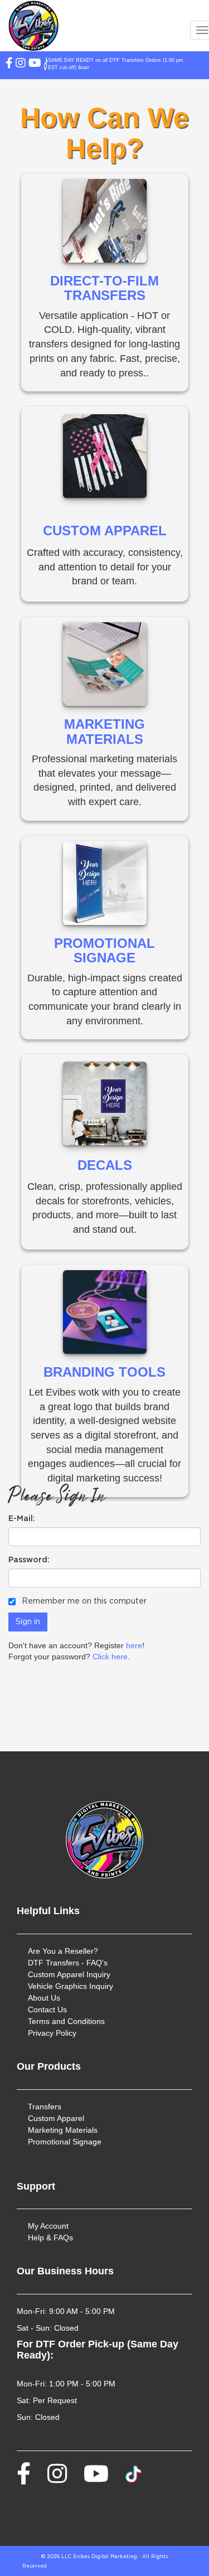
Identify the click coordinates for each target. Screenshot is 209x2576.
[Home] (104, 1840)
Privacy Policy (52, 2033)
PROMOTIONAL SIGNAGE (104, 950)
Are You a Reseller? (63, 1951)
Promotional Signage (65, 2142)
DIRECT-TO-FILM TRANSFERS (104, 288)
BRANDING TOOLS (104, 1372)
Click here (110, 1657)
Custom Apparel (56, 2118)
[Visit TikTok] (122, 64)
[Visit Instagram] (97, 64)
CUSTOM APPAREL (105, 531)
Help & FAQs (50, 2238)
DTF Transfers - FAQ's (68, 1963)
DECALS (105, 1165)
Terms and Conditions (66, 2021)
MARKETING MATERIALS (104, 731)
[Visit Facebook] (86, 64)
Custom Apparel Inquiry (69, 1974)
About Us (44, 1998)
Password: (29, 1560)
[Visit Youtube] (111, 64)
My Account (48, 2226)
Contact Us (47, 2010)
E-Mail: (22, 1519)
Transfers (45, 2107)
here (134, 1645)
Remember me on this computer (83, 1601)
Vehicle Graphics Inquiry (71, 1986)
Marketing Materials (63, 2130)
